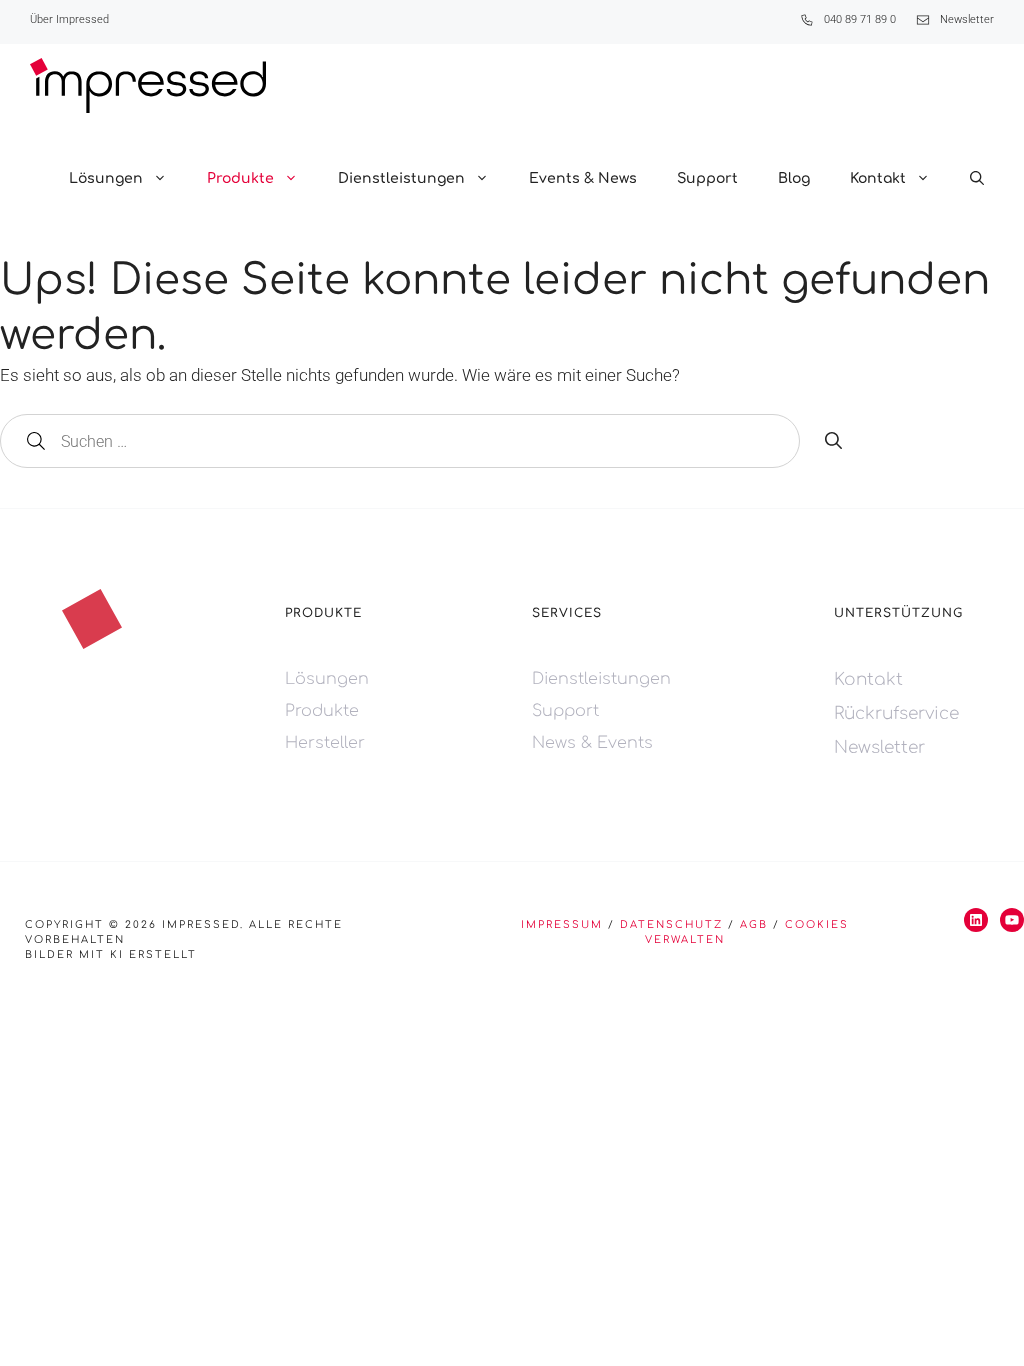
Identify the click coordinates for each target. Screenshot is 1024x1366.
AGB (754, 924)
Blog (794, 178)
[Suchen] (833, 442)
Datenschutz (671, 924)
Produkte (240, 178)
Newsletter (967, 19)
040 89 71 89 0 (860, 19)
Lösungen (106, 178)
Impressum (562, 924)
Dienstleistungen (401, 178)
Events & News (583, 178)
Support (707, 178)
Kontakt (878, 178)
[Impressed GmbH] (148, 85)
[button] (977, 179)
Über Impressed (69, 19)
